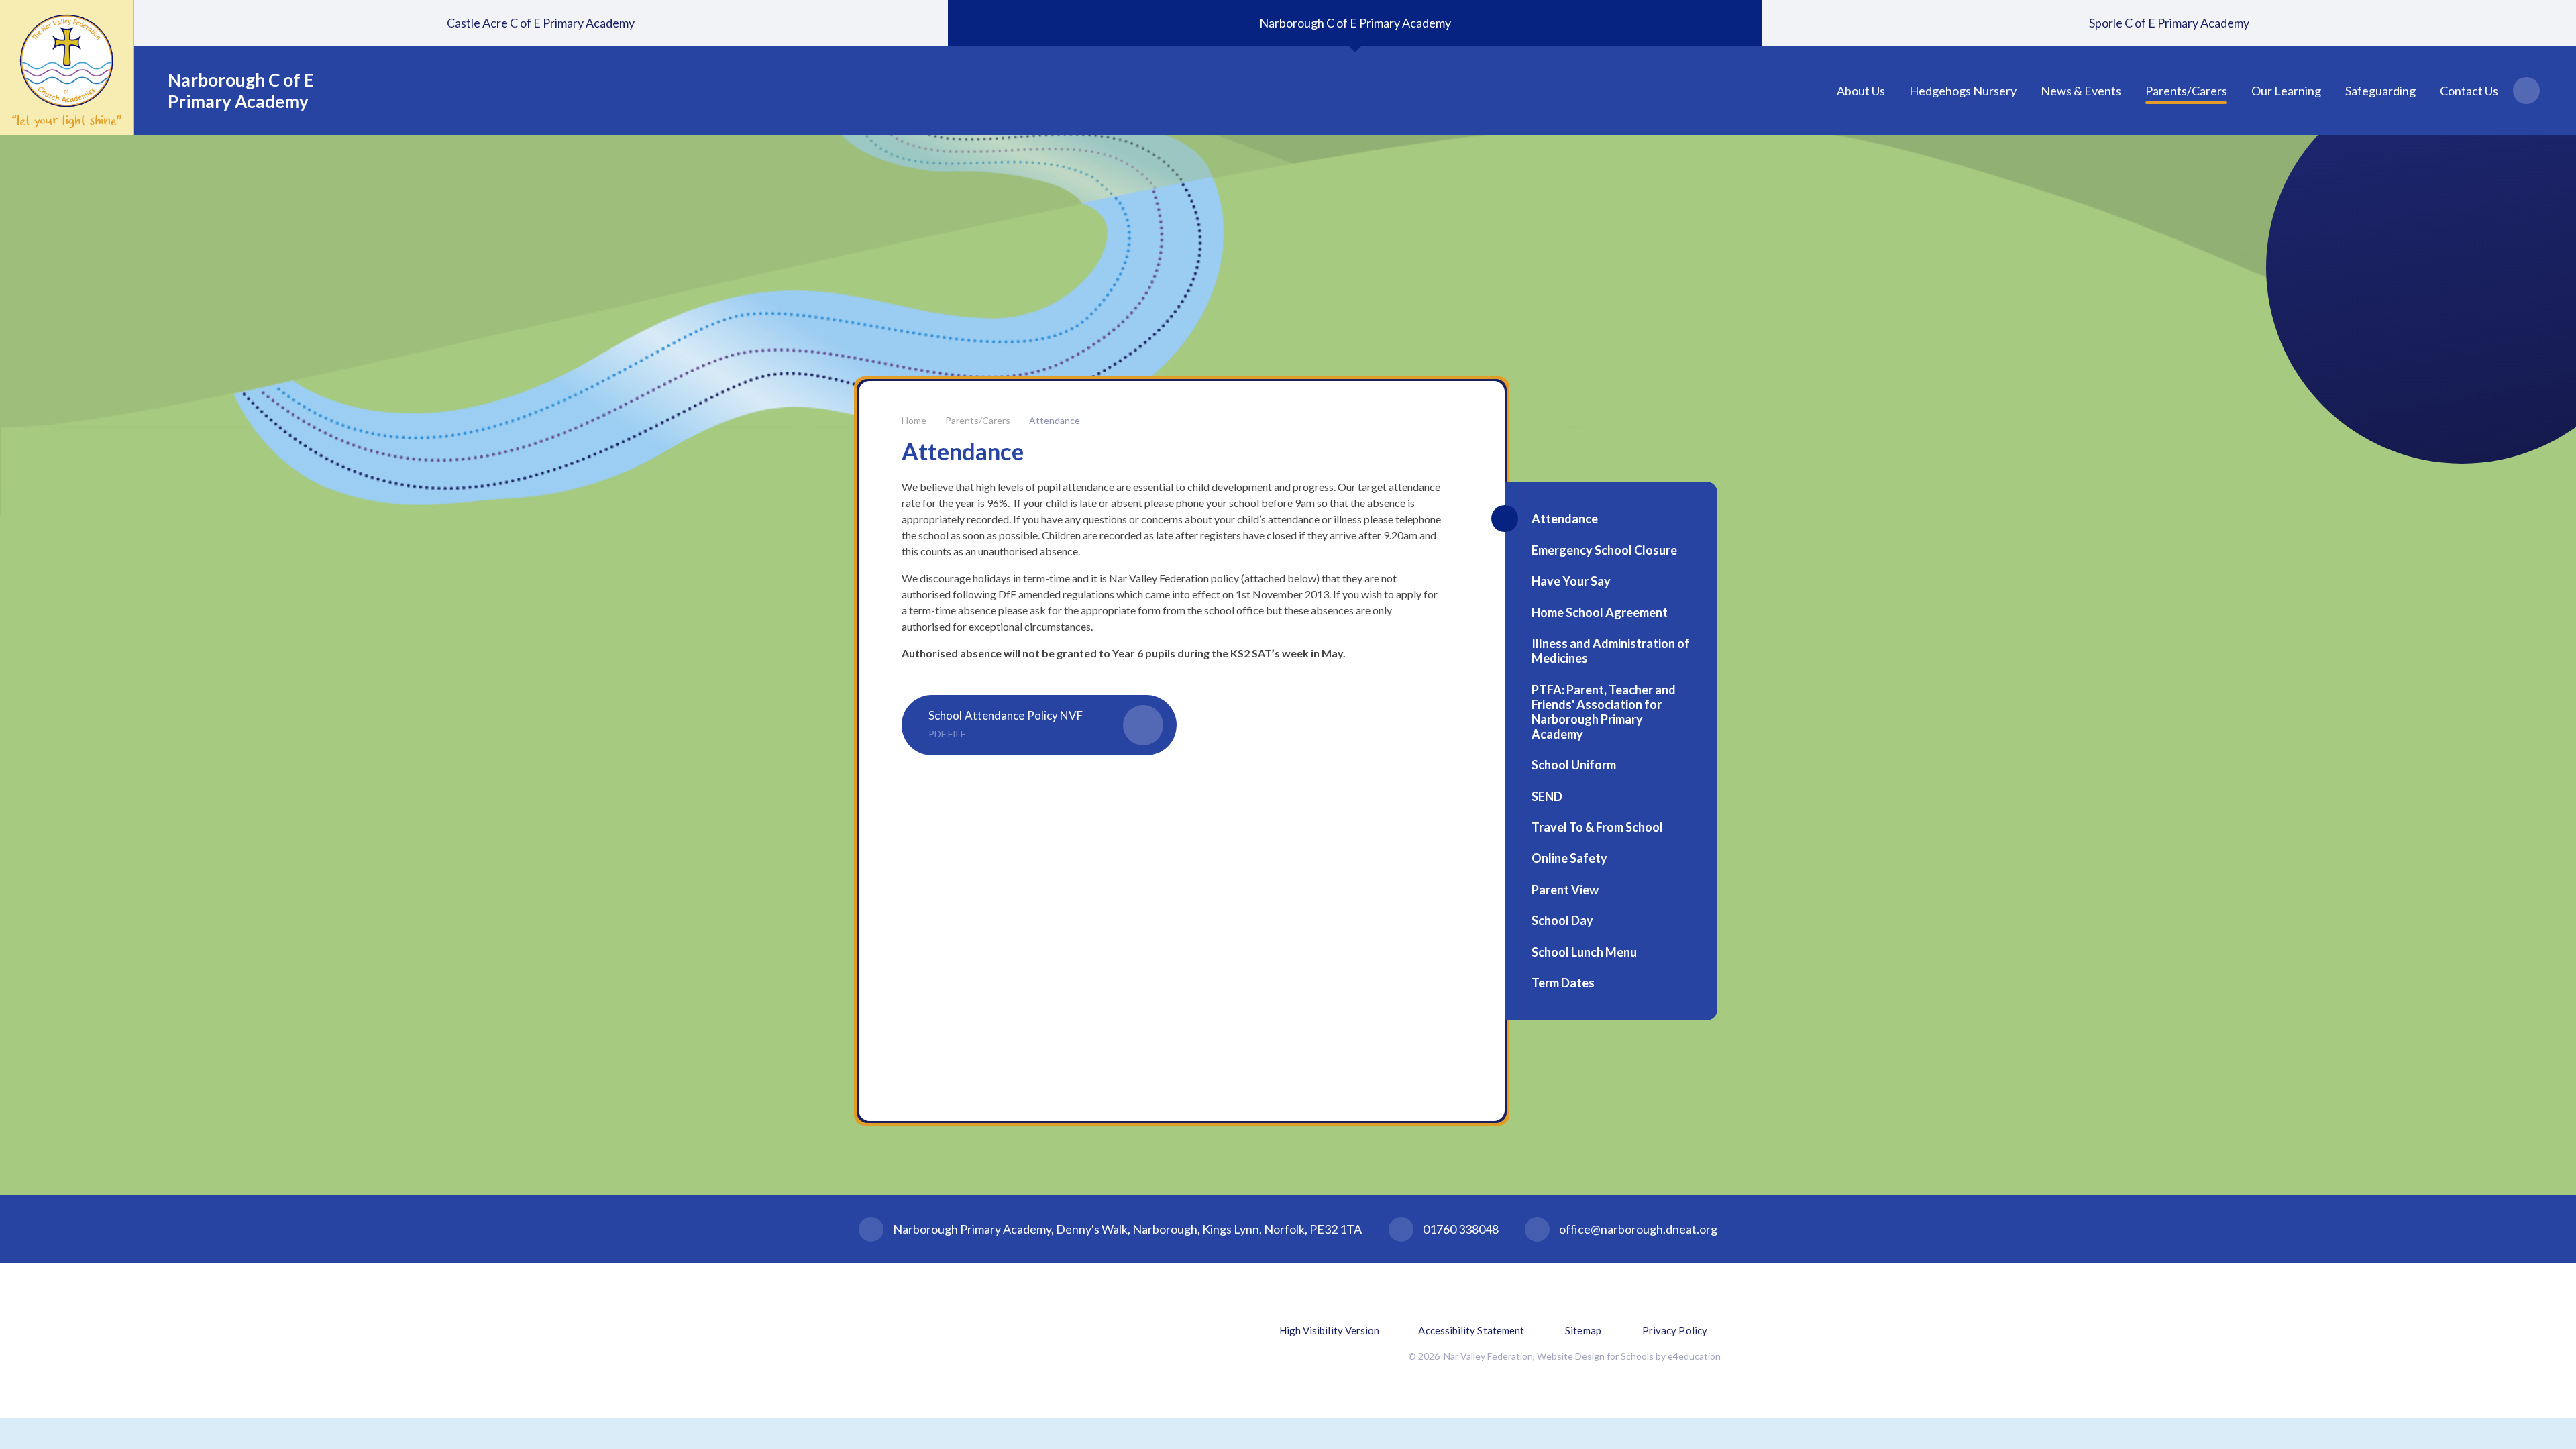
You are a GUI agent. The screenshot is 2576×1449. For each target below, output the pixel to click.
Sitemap (1583, 1330)
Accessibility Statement (1471, 1330)
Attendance (1055, 420)
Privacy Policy (1675, 1330)
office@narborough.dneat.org (1638, 1229)
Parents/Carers (978, 420)
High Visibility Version (1330, 1330)
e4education (1694, 1356)
